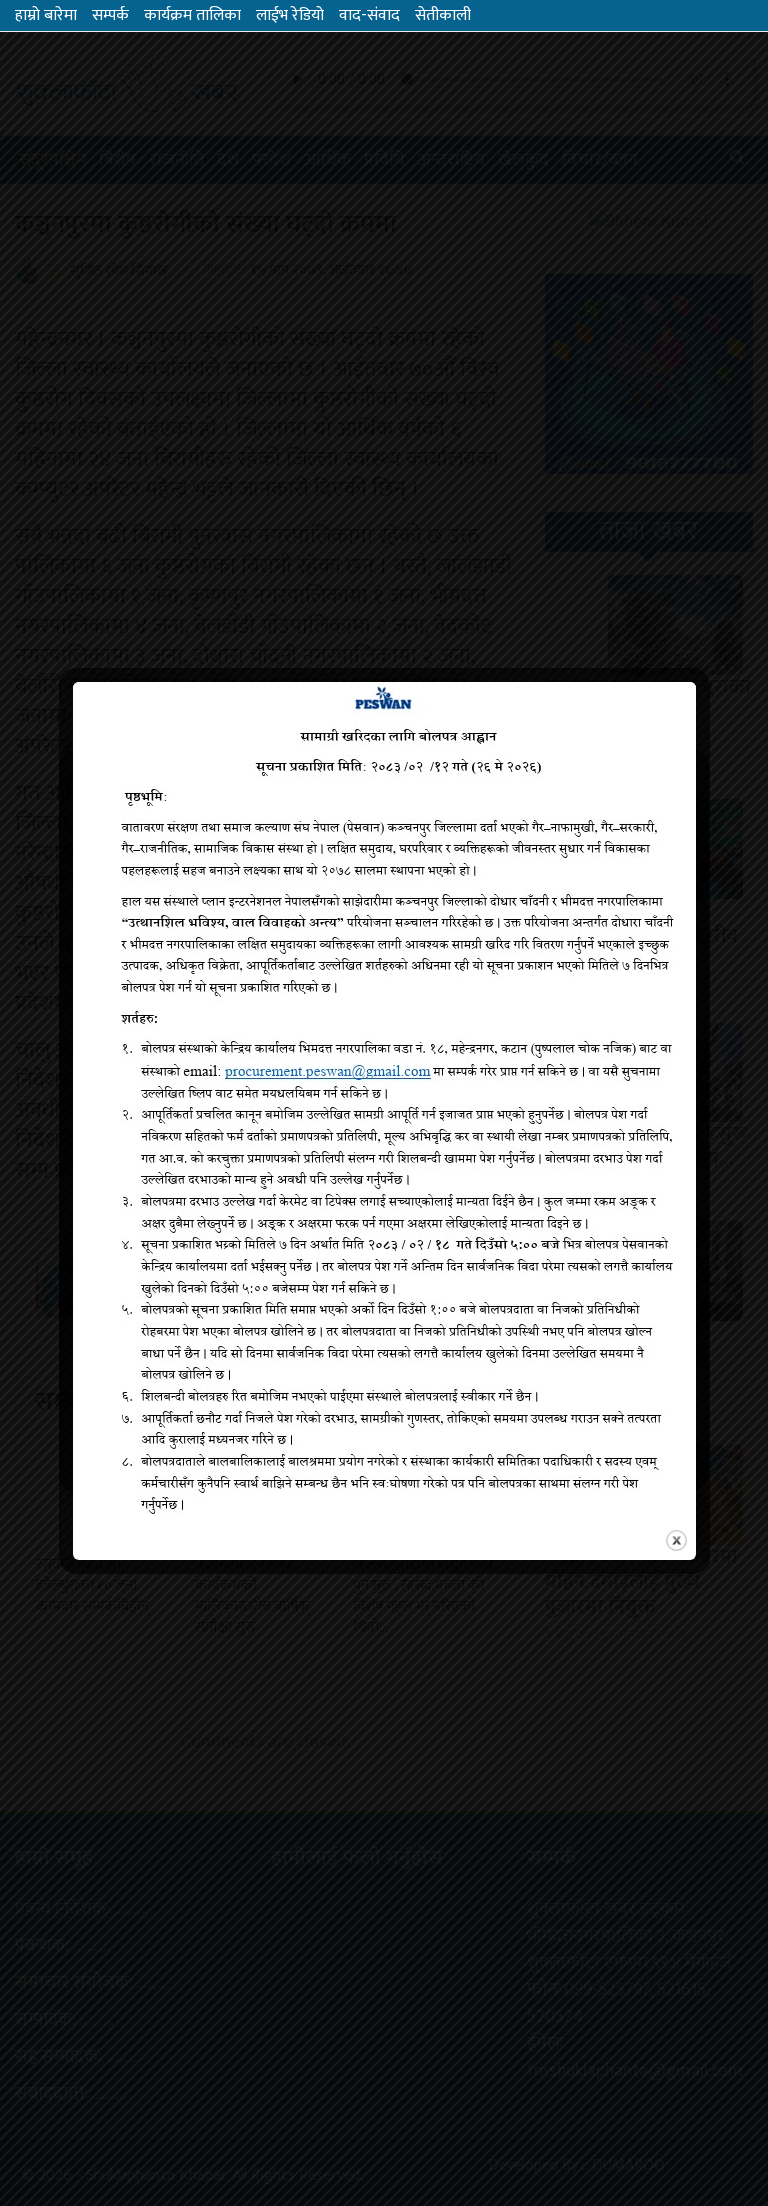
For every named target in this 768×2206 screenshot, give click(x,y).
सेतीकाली (443, 15)
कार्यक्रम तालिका (192, 15)
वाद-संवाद (369, 15)
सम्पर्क (110, 15)
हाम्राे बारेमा (46, 15)
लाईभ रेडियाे (290, 15)
